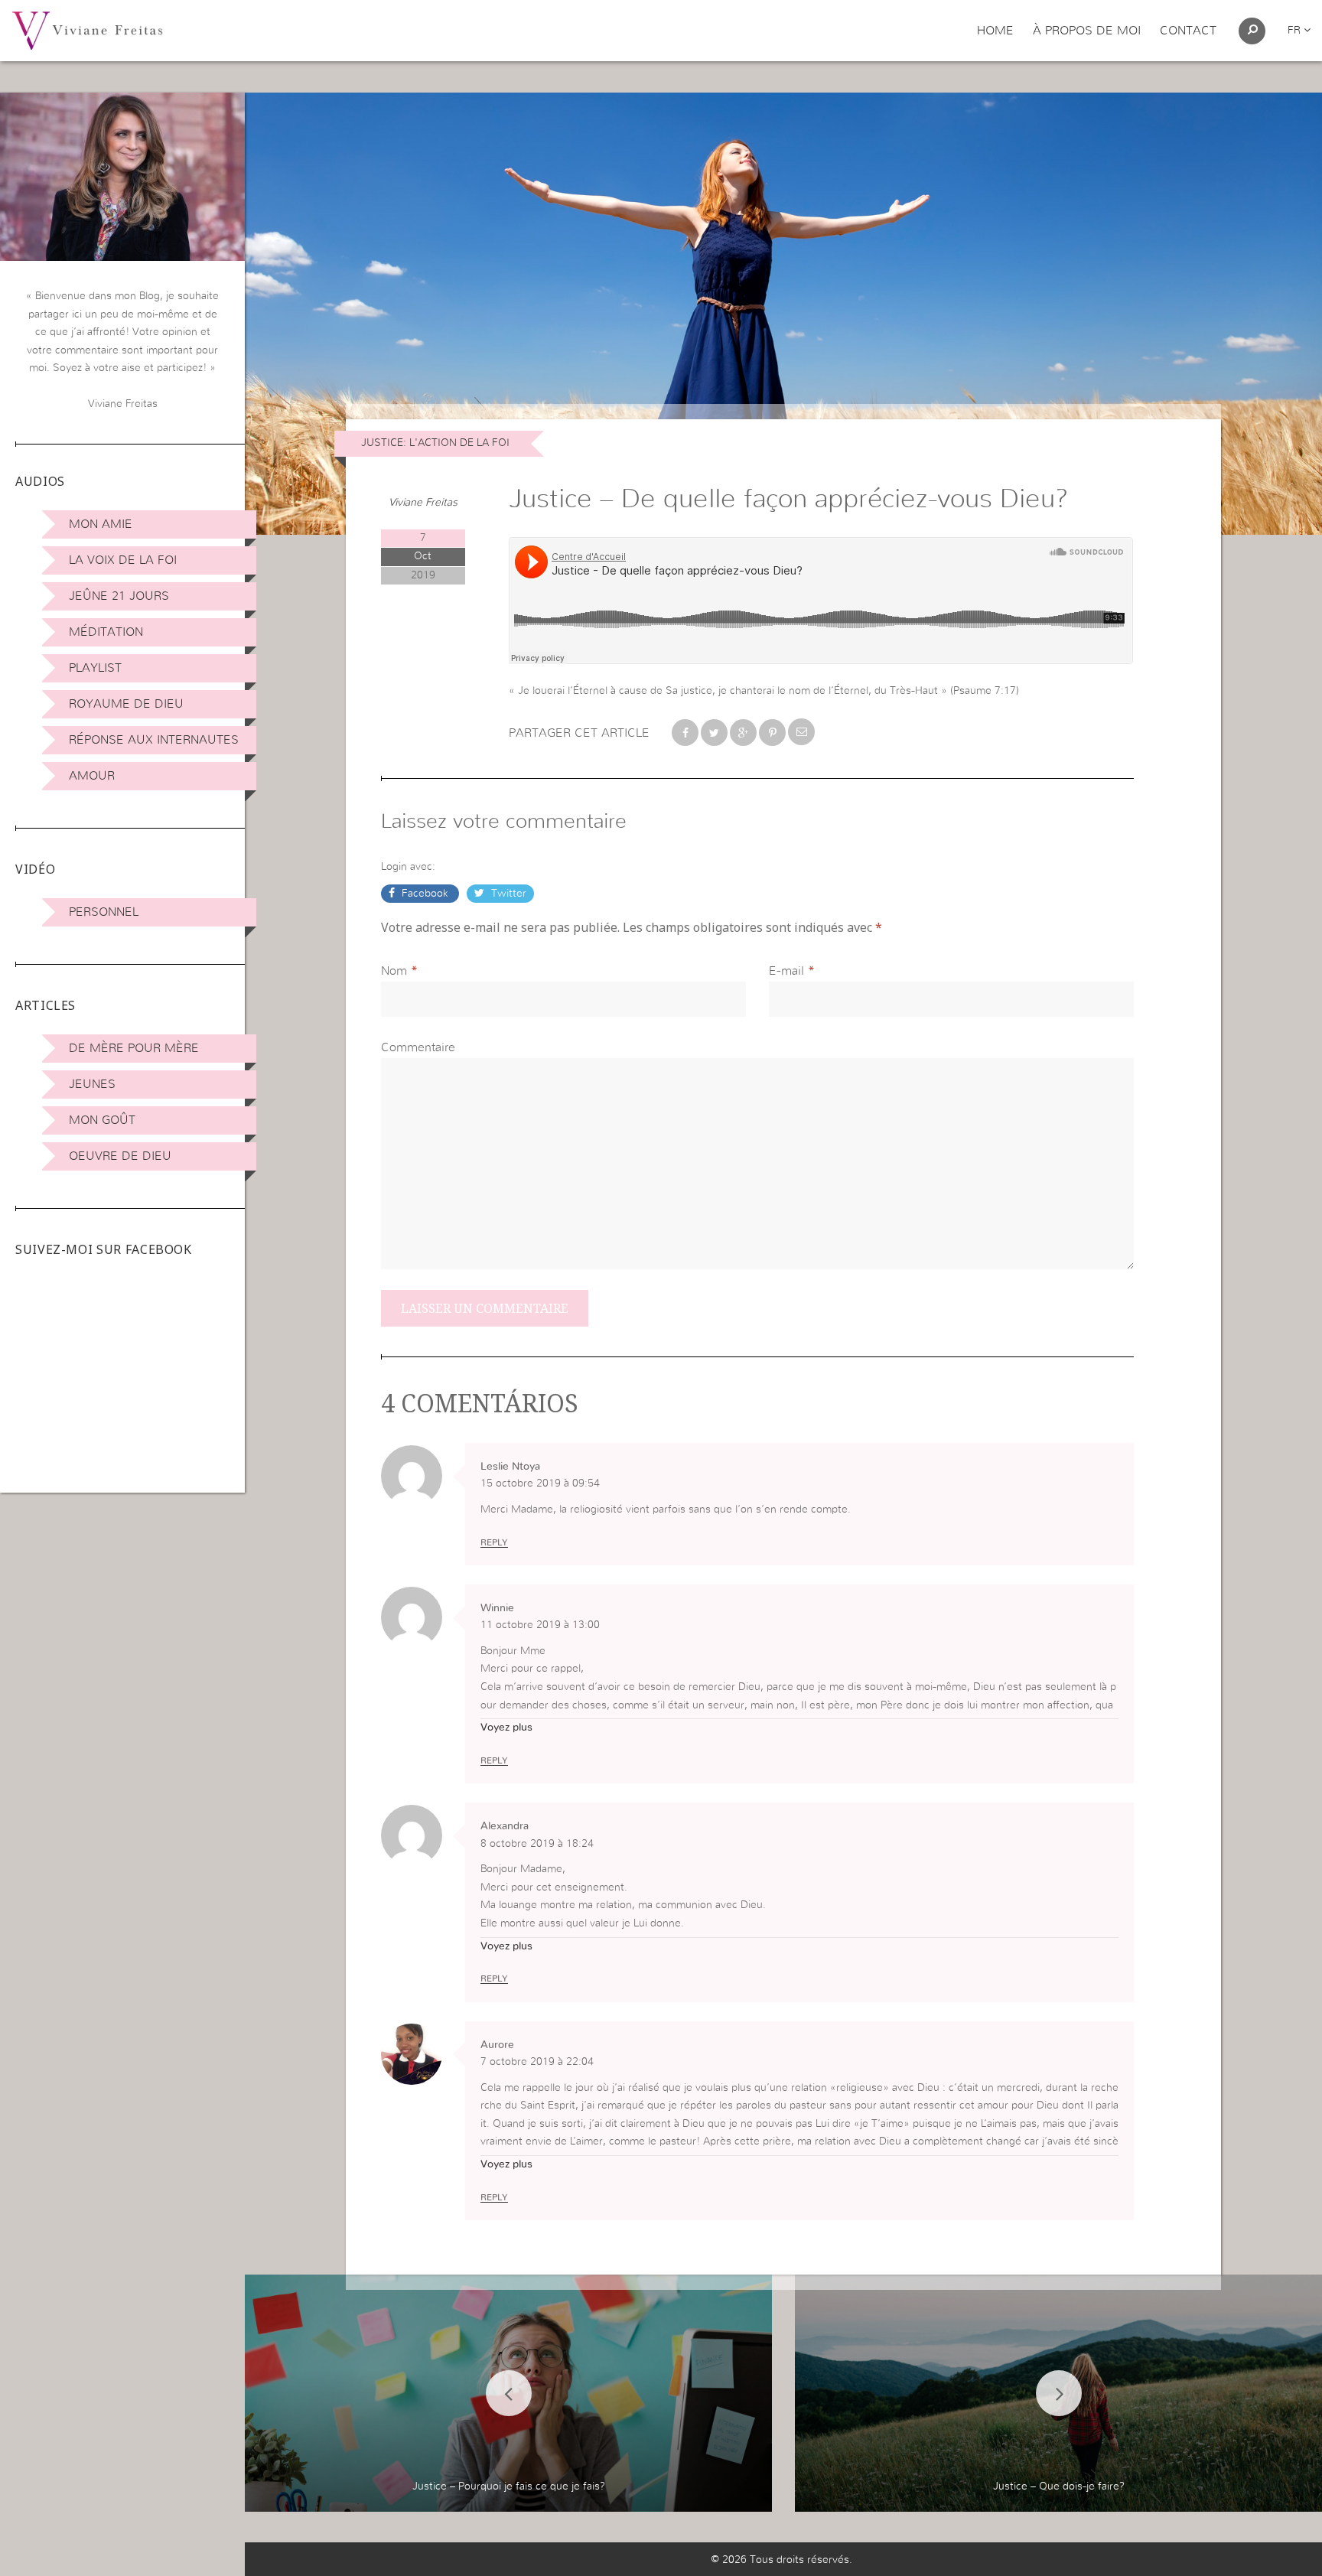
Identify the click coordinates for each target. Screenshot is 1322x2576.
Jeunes (92, 1084)
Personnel (104, 912)
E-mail (786, 971)
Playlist (95, 668)
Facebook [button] (425, 894)
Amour (92, 776)
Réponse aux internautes (154, 740)
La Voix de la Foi (123, 560)
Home (995, 31)
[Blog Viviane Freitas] (87, 30)
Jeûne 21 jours (119, 596)
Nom (394, 971)
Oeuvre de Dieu (120, 1156)
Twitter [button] (507, 894)
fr (1296, 31)
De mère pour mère (134, 1048)
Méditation (106, 632)
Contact (1188, 31)
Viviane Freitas (423, 503)
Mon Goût (102, 1120)
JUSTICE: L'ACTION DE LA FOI (435, 443)
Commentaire (418, 1047)
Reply (494, 1542)
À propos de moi (1087, 31)
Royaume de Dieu (126, 704)
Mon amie (101, 524)
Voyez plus (506, 1728)
